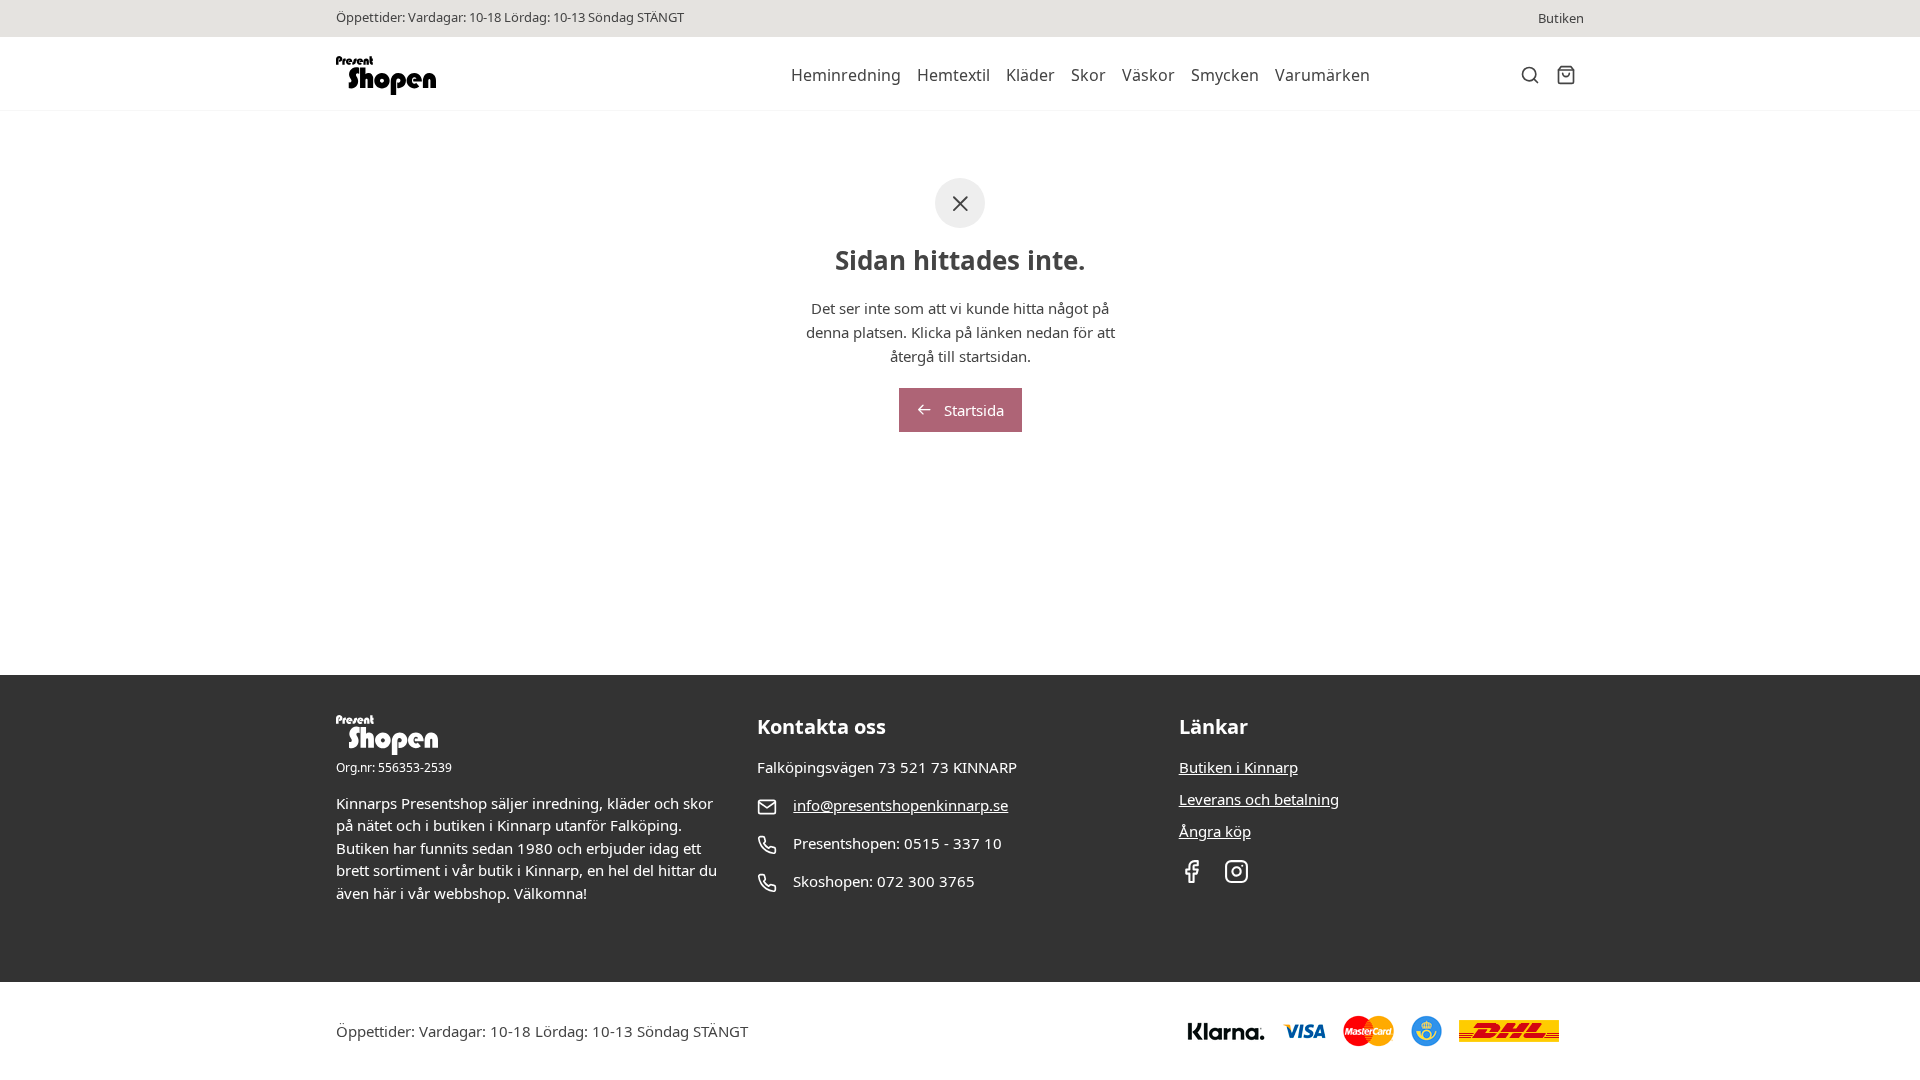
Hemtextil (953, 75)
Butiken (1561, 18)
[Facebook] (1191, 878)
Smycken (1225, 75)
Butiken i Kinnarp (1238, 767)
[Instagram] (1236, 878)
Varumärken (1322, 75)
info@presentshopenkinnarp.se (900, 805)
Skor (1088, 75)
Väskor (1148, 75)
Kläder (1030, 75)
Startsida (972, 410)
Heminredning (846, 75)
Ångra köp (1215, 831)
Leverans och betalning (1259, 799)
